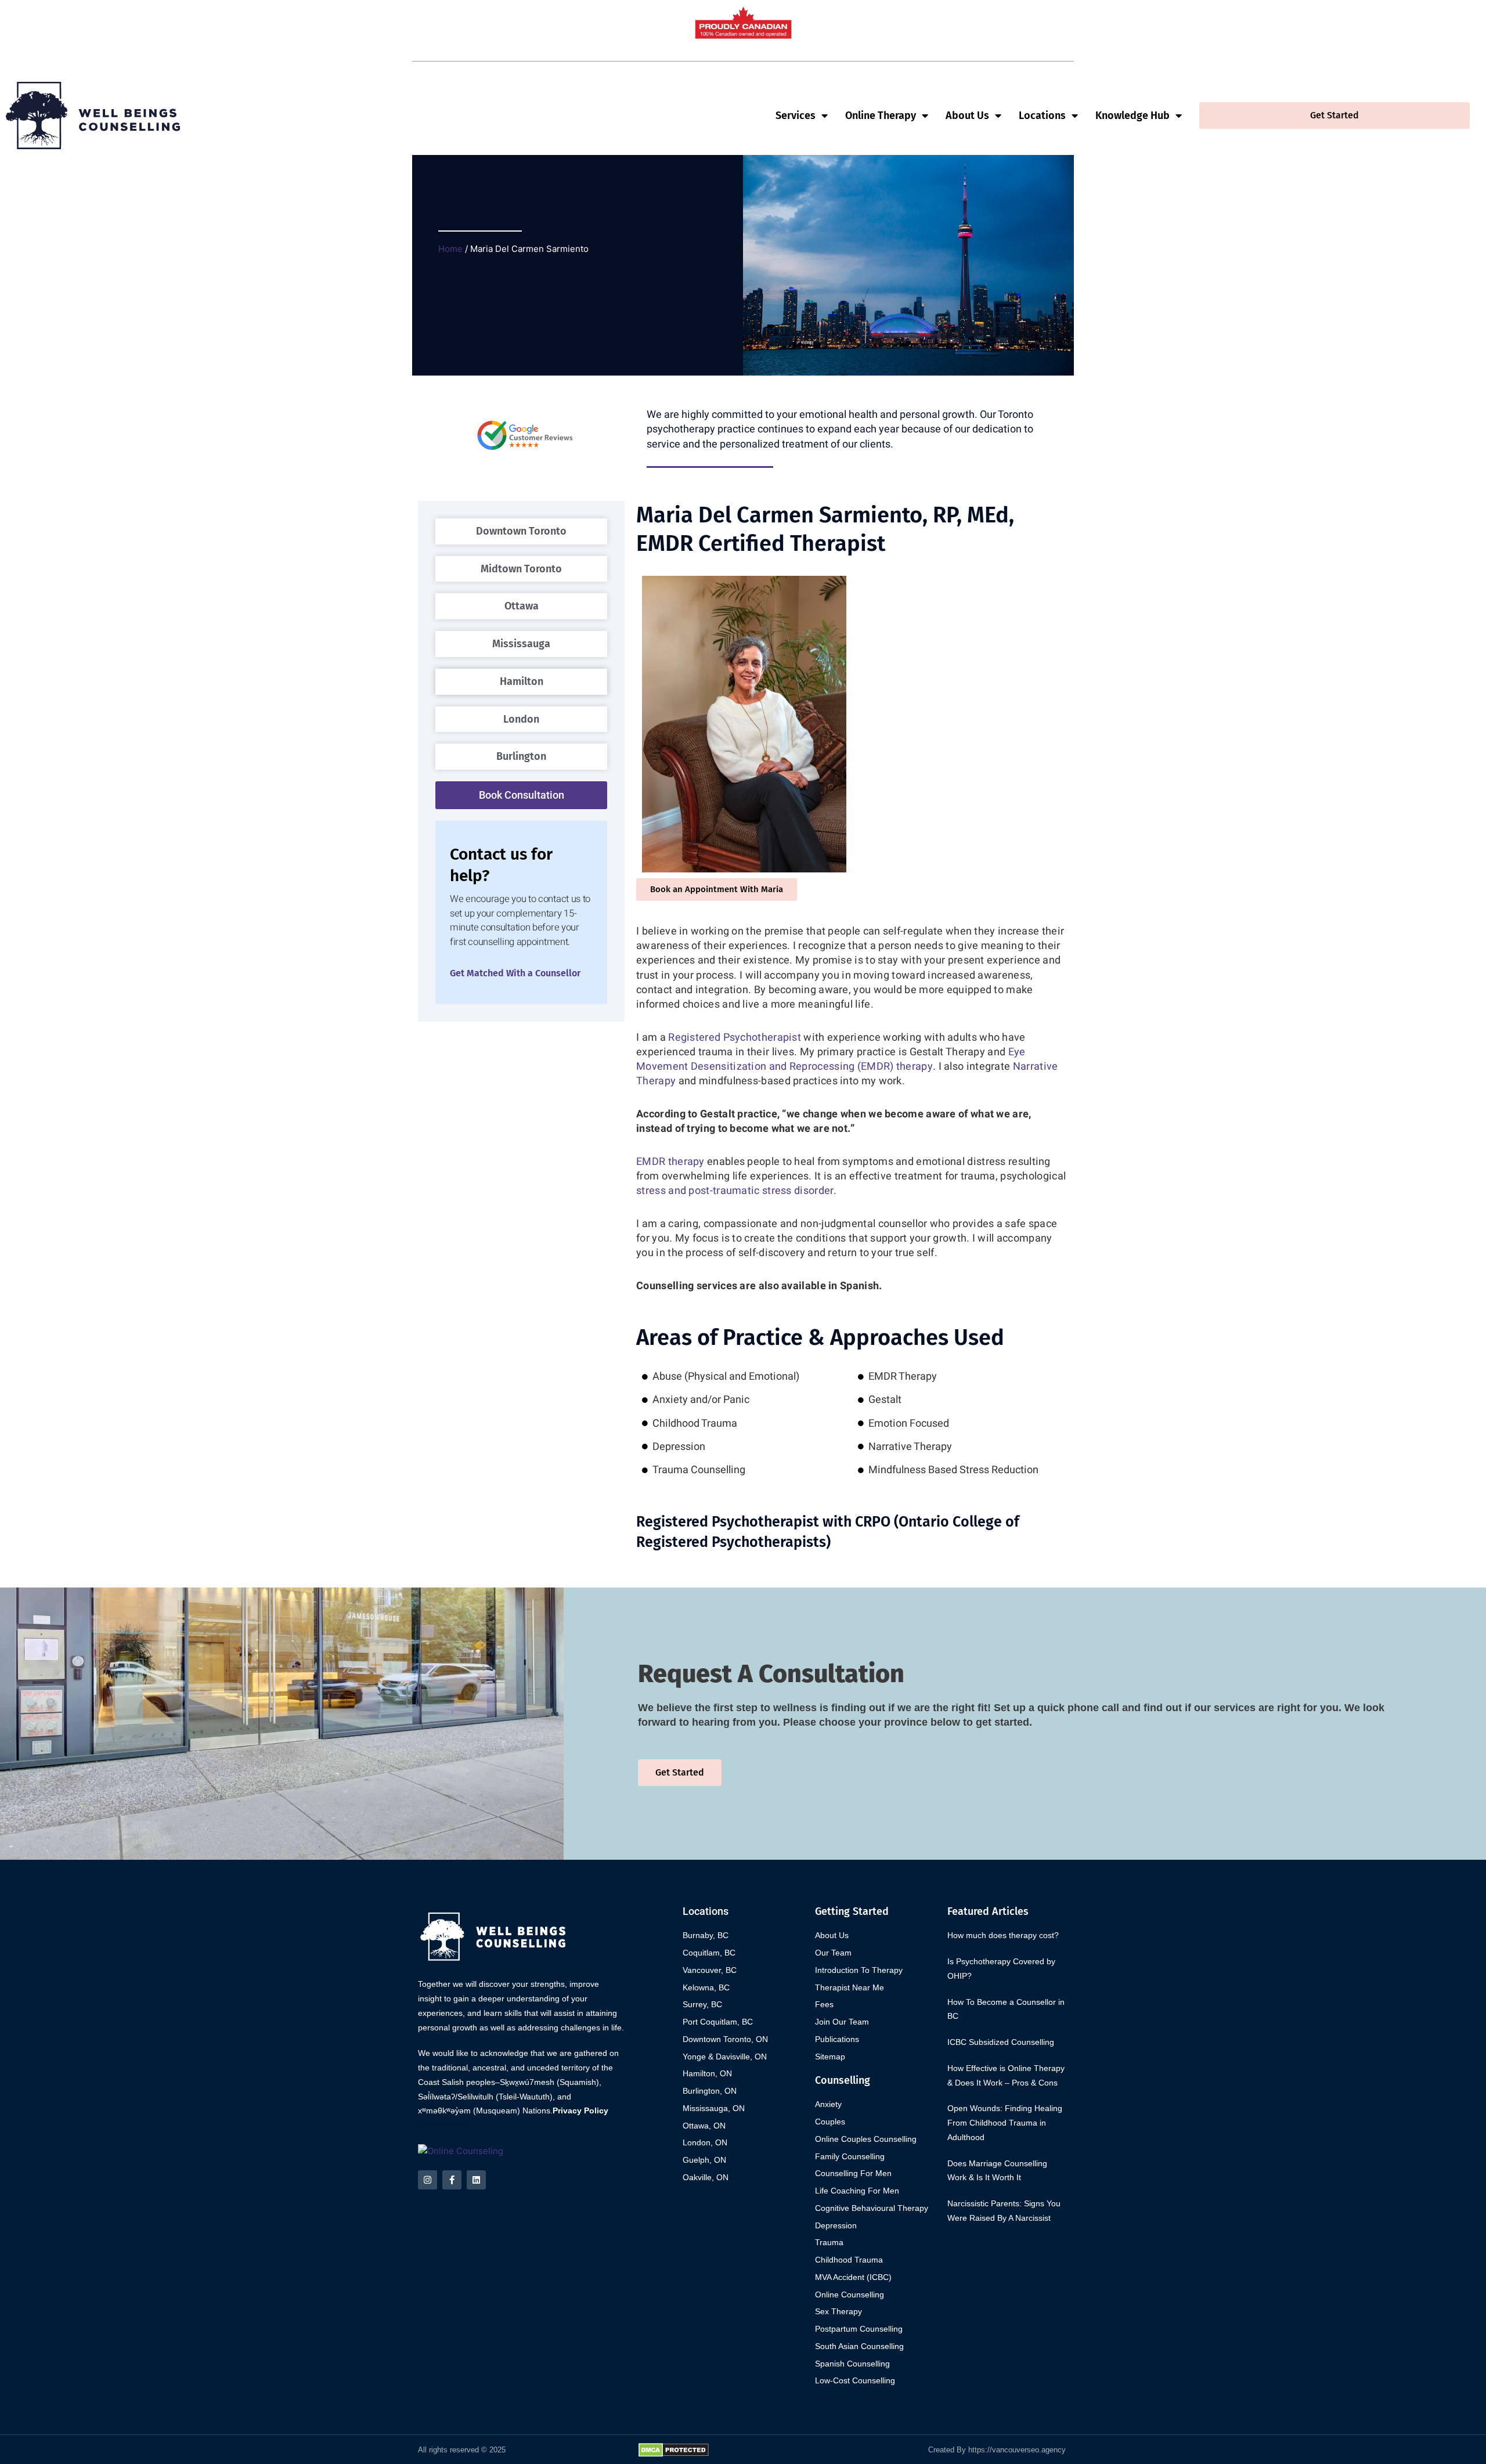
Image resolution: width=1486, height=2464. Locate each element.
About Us (967, 116)
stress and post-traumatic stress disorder (735, 1191)
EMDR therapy (670, 1162)
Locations (1042, 116)
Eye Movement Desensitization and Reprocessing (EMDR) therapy (831, 1059)
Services (796, 116)
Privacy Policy (580, 2111)
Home (450, 249)
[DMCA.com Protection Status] (674, 2449)
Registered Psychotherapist (735, 1038)
